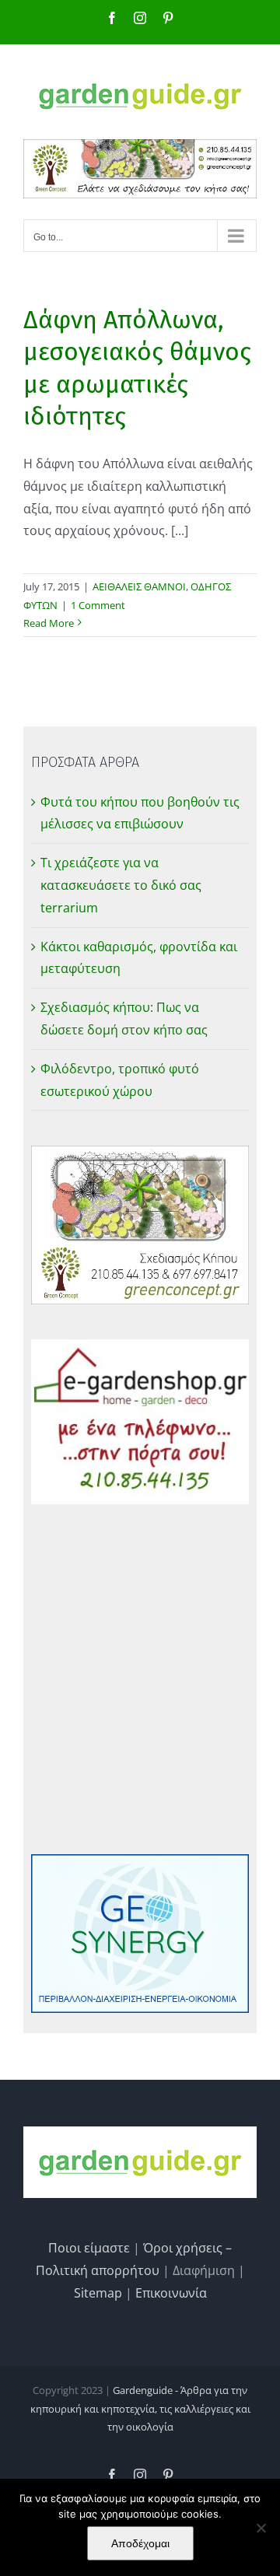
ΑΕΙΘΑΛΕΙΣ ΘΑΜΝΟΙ (139, 586)
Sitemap (98, 2293)
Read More (49, 623)
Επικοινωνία (171, 2293)
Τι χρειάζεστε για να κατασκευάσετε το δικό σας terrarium (121, 885)
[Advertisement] (140, 1679)
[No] (261, 2528)
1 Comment (98, 605)
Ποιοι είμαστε (89, 2248)
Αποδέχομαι (140, 2543)
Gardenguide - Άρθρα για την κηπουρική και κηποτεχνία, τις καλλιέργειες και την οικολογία (140, 2408)
